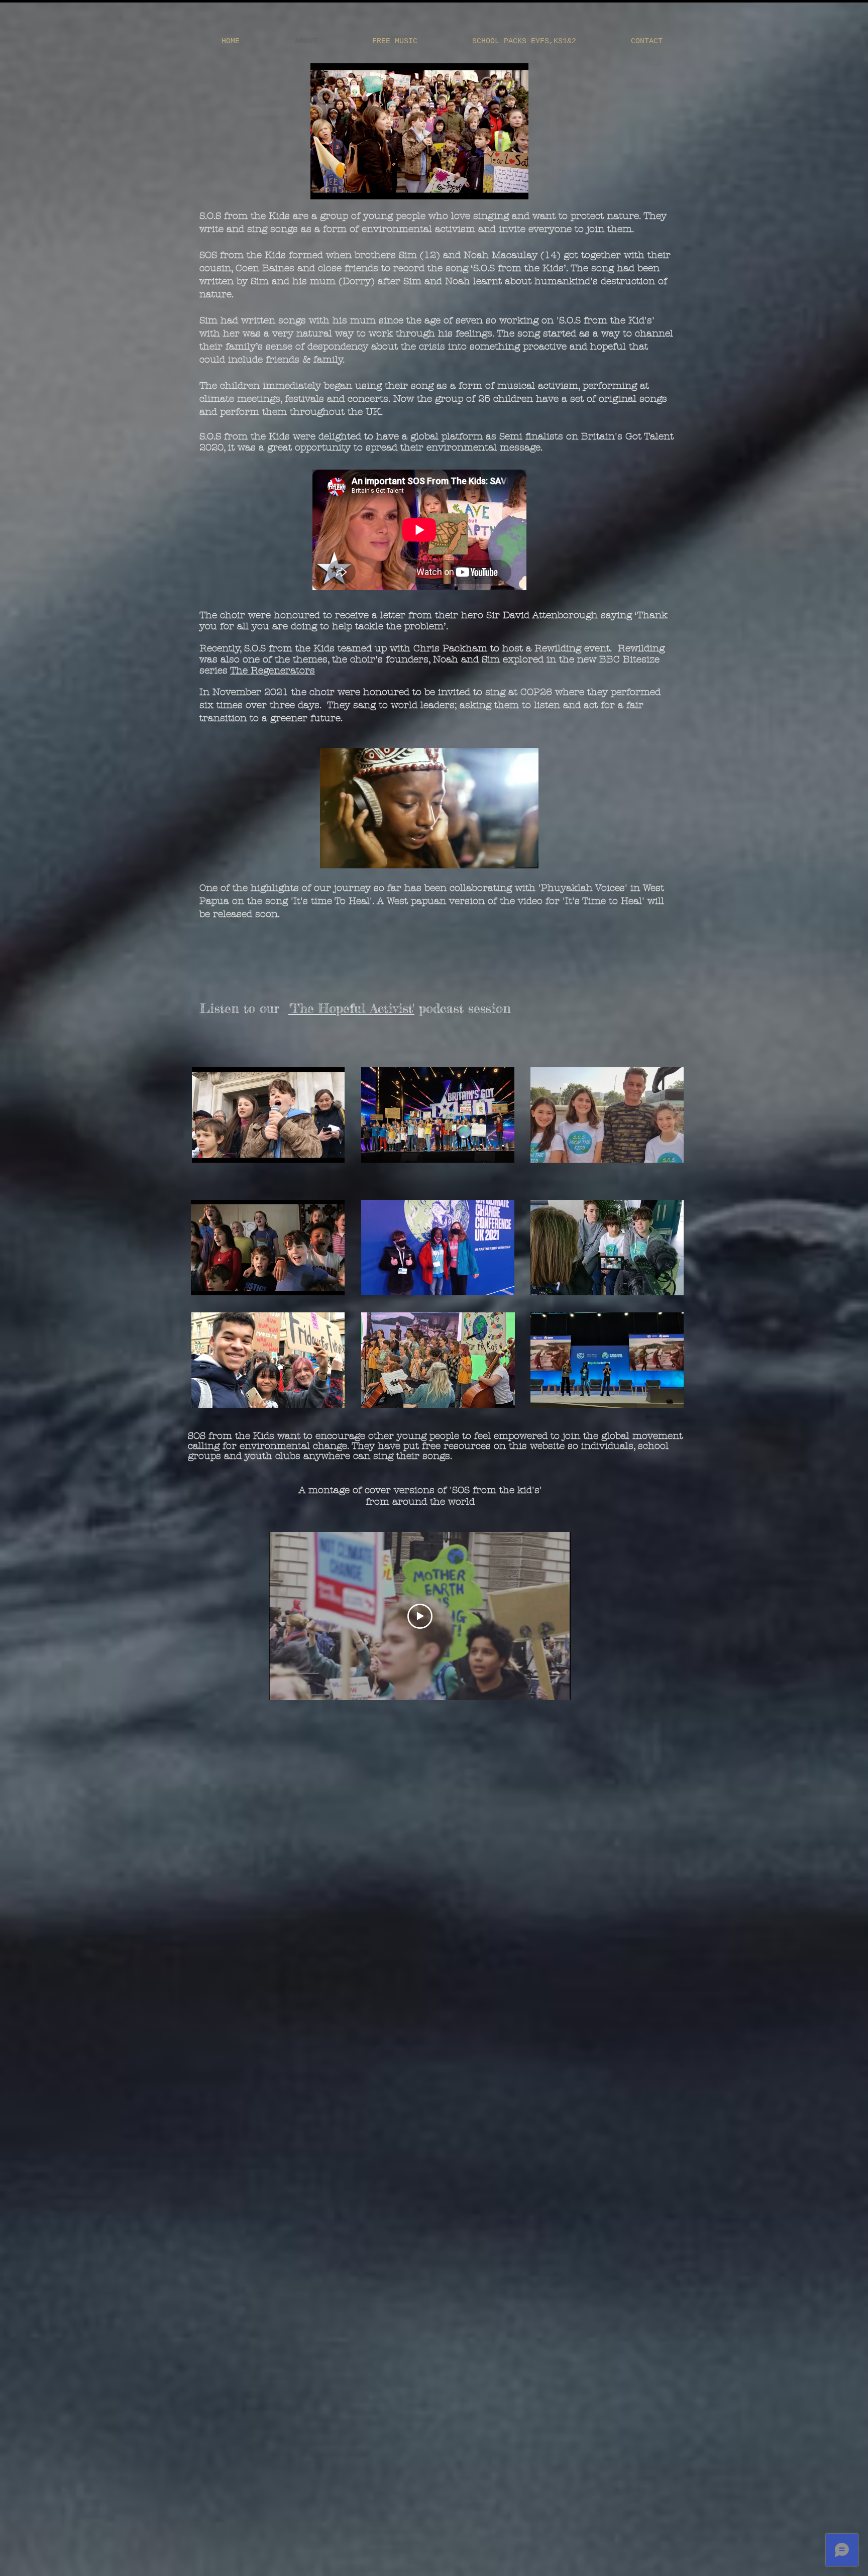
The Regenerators (273, 670)
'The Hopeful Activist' (351, 1008)
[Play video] (420, 1616)
